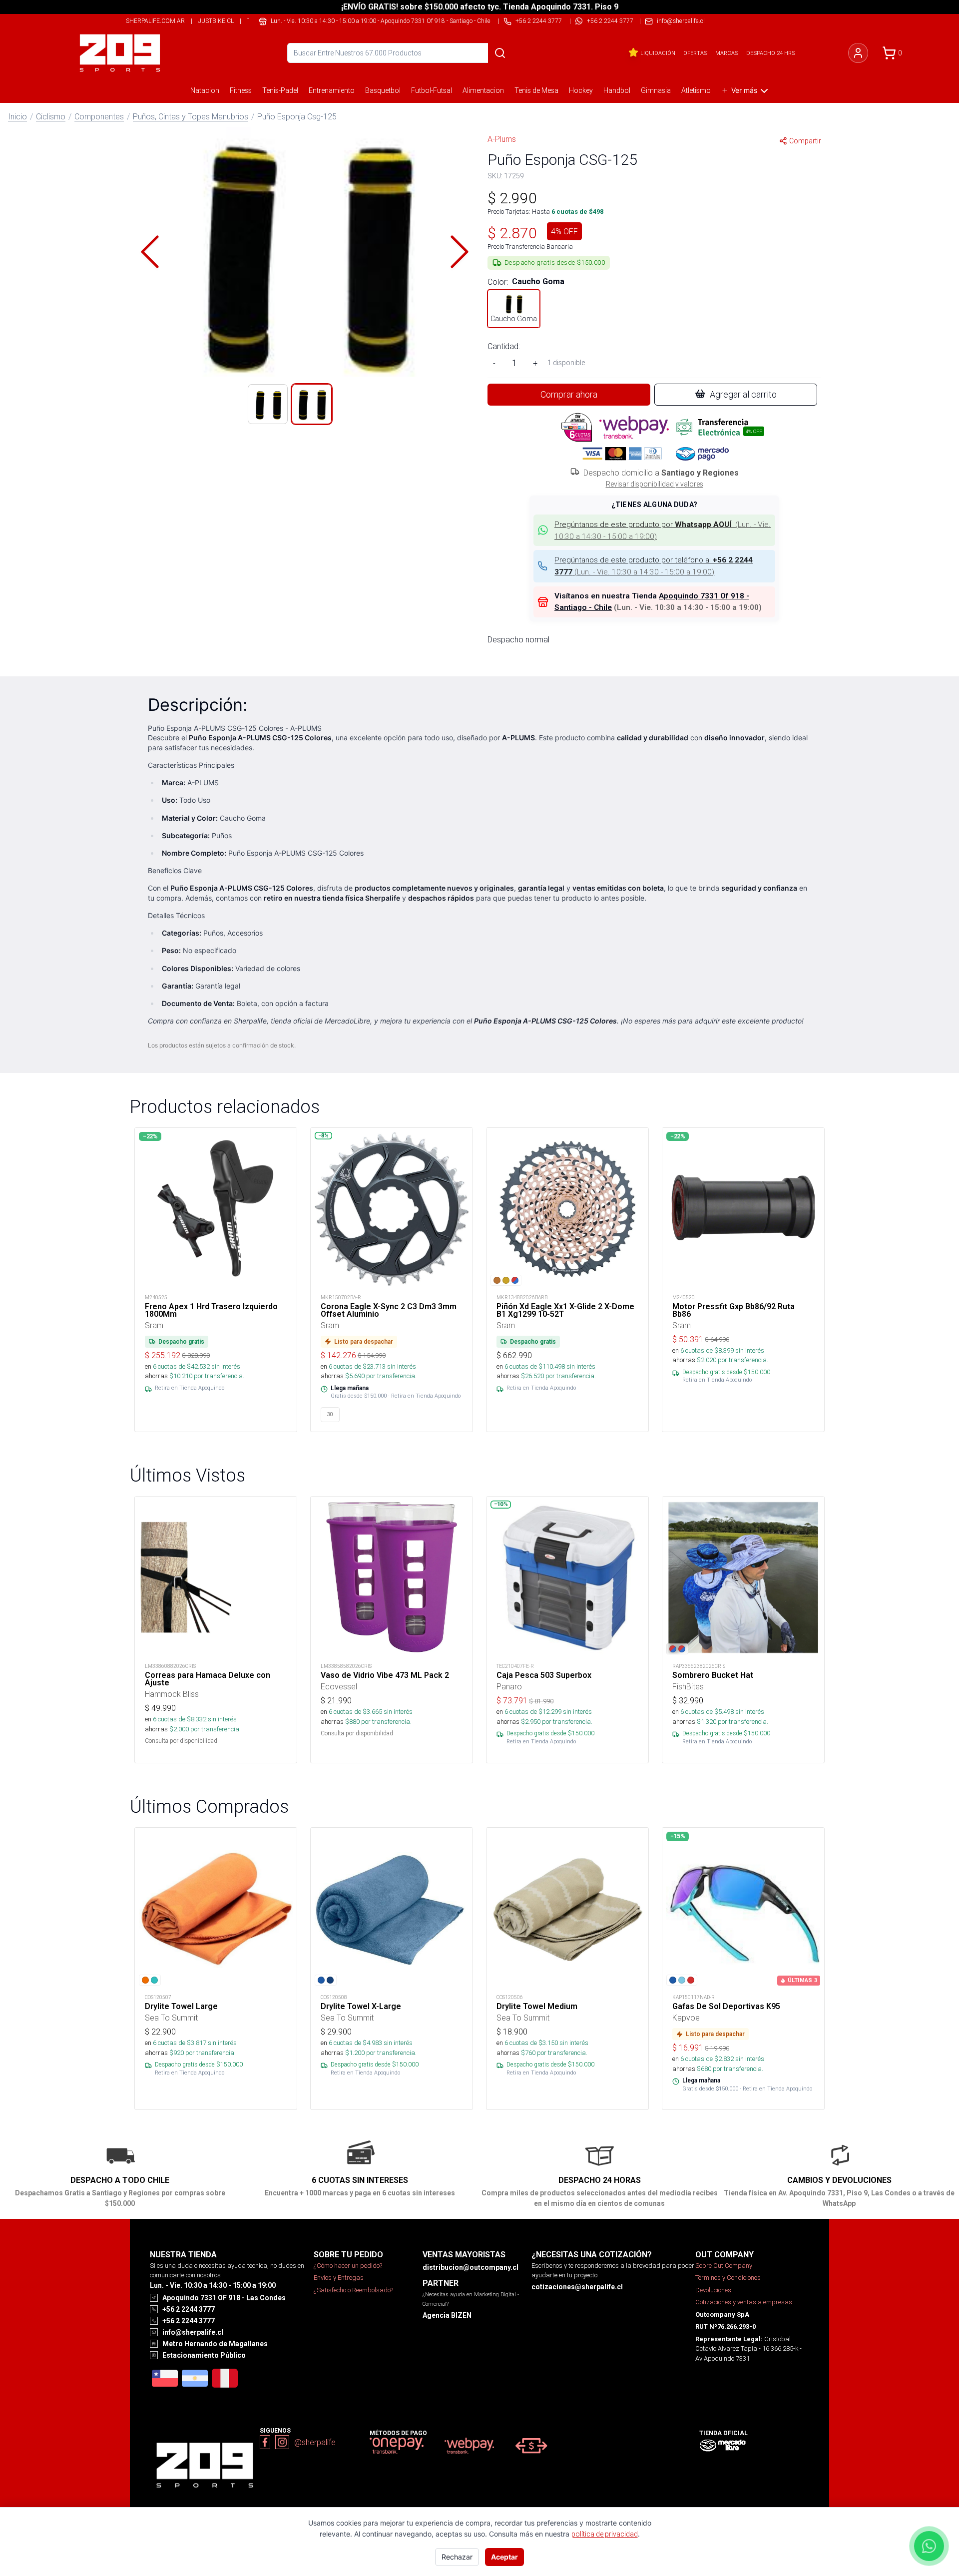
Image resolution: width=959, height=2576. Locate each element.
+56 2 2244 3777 (610, 21)
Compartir (805, 141)
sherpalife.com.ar (155, 21)
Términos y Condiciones (728, 2278)
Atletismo (696, 90)
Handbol (617, 90)
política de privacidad (605, 2534)
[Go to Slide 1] (268, 404)
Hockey (581, 90)
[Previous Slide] (150, 252)
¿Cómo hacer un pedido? (348, 2266)
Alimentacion (483, 90)
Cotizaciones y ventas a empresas (744, 2302)
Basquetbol (383, 90)
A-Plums (502, 139)
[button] (305, 252)
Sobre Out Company (724, 2266)
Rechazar (457, 2557)
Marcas (727, 53)
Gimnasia (656, 90)
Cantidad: (504, 346)
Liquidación (658, 53)
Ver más (744, 90)
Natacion (205, 90)
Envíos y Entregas (339, 2278)
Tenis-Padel (280, 90)
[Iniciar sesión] (858, 53)
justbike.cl (216, 21)
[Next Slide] (460, 252)
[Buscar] (500, 53)
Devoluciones (713, 2290)
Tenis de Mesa (536, 90)
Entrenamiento (332, 90)
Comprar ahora (569, 394)
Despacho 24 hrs (771, 53)
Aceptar (504, 2557)
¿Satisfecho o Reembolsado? (353, 2290)
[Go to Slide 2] (312, 404)
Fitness (241, 90)
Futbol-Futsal (432, 90)
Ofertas (695, 53)
